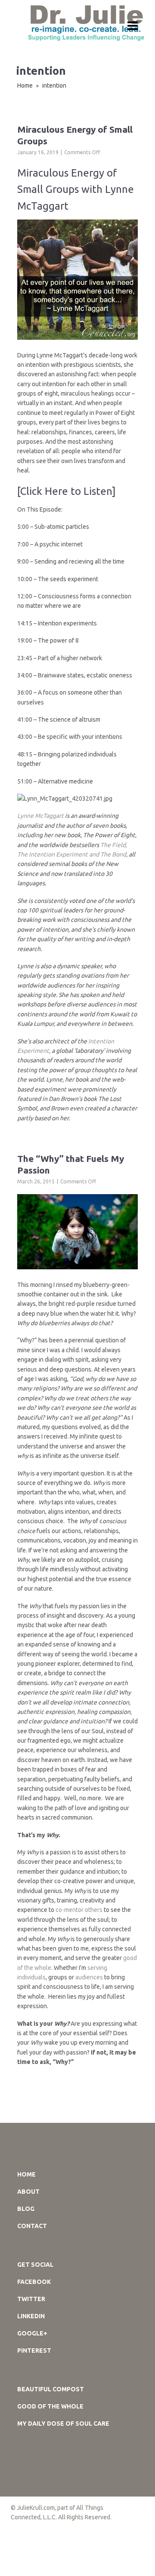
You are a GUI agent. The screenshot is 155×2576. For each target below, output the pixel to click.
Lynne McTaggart (40, 816)
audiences (89, 1977)
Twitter (31, 2299)
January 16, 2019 (38, 152)
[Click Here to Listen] (67, 491)
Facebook (34, 2282)
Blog (26, 2209)
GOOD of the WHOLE (50, 2406)
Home (25, 85)
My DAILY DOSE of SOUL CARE (63, 2424)
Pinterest (34, 2350)
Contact (32, 2226)
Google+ (32, 2333)
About (28, 2192)
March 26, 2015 (36, 1181)
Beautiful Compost (51, 2389)
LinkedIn (31, 2316)
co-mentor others (79, 1910)
